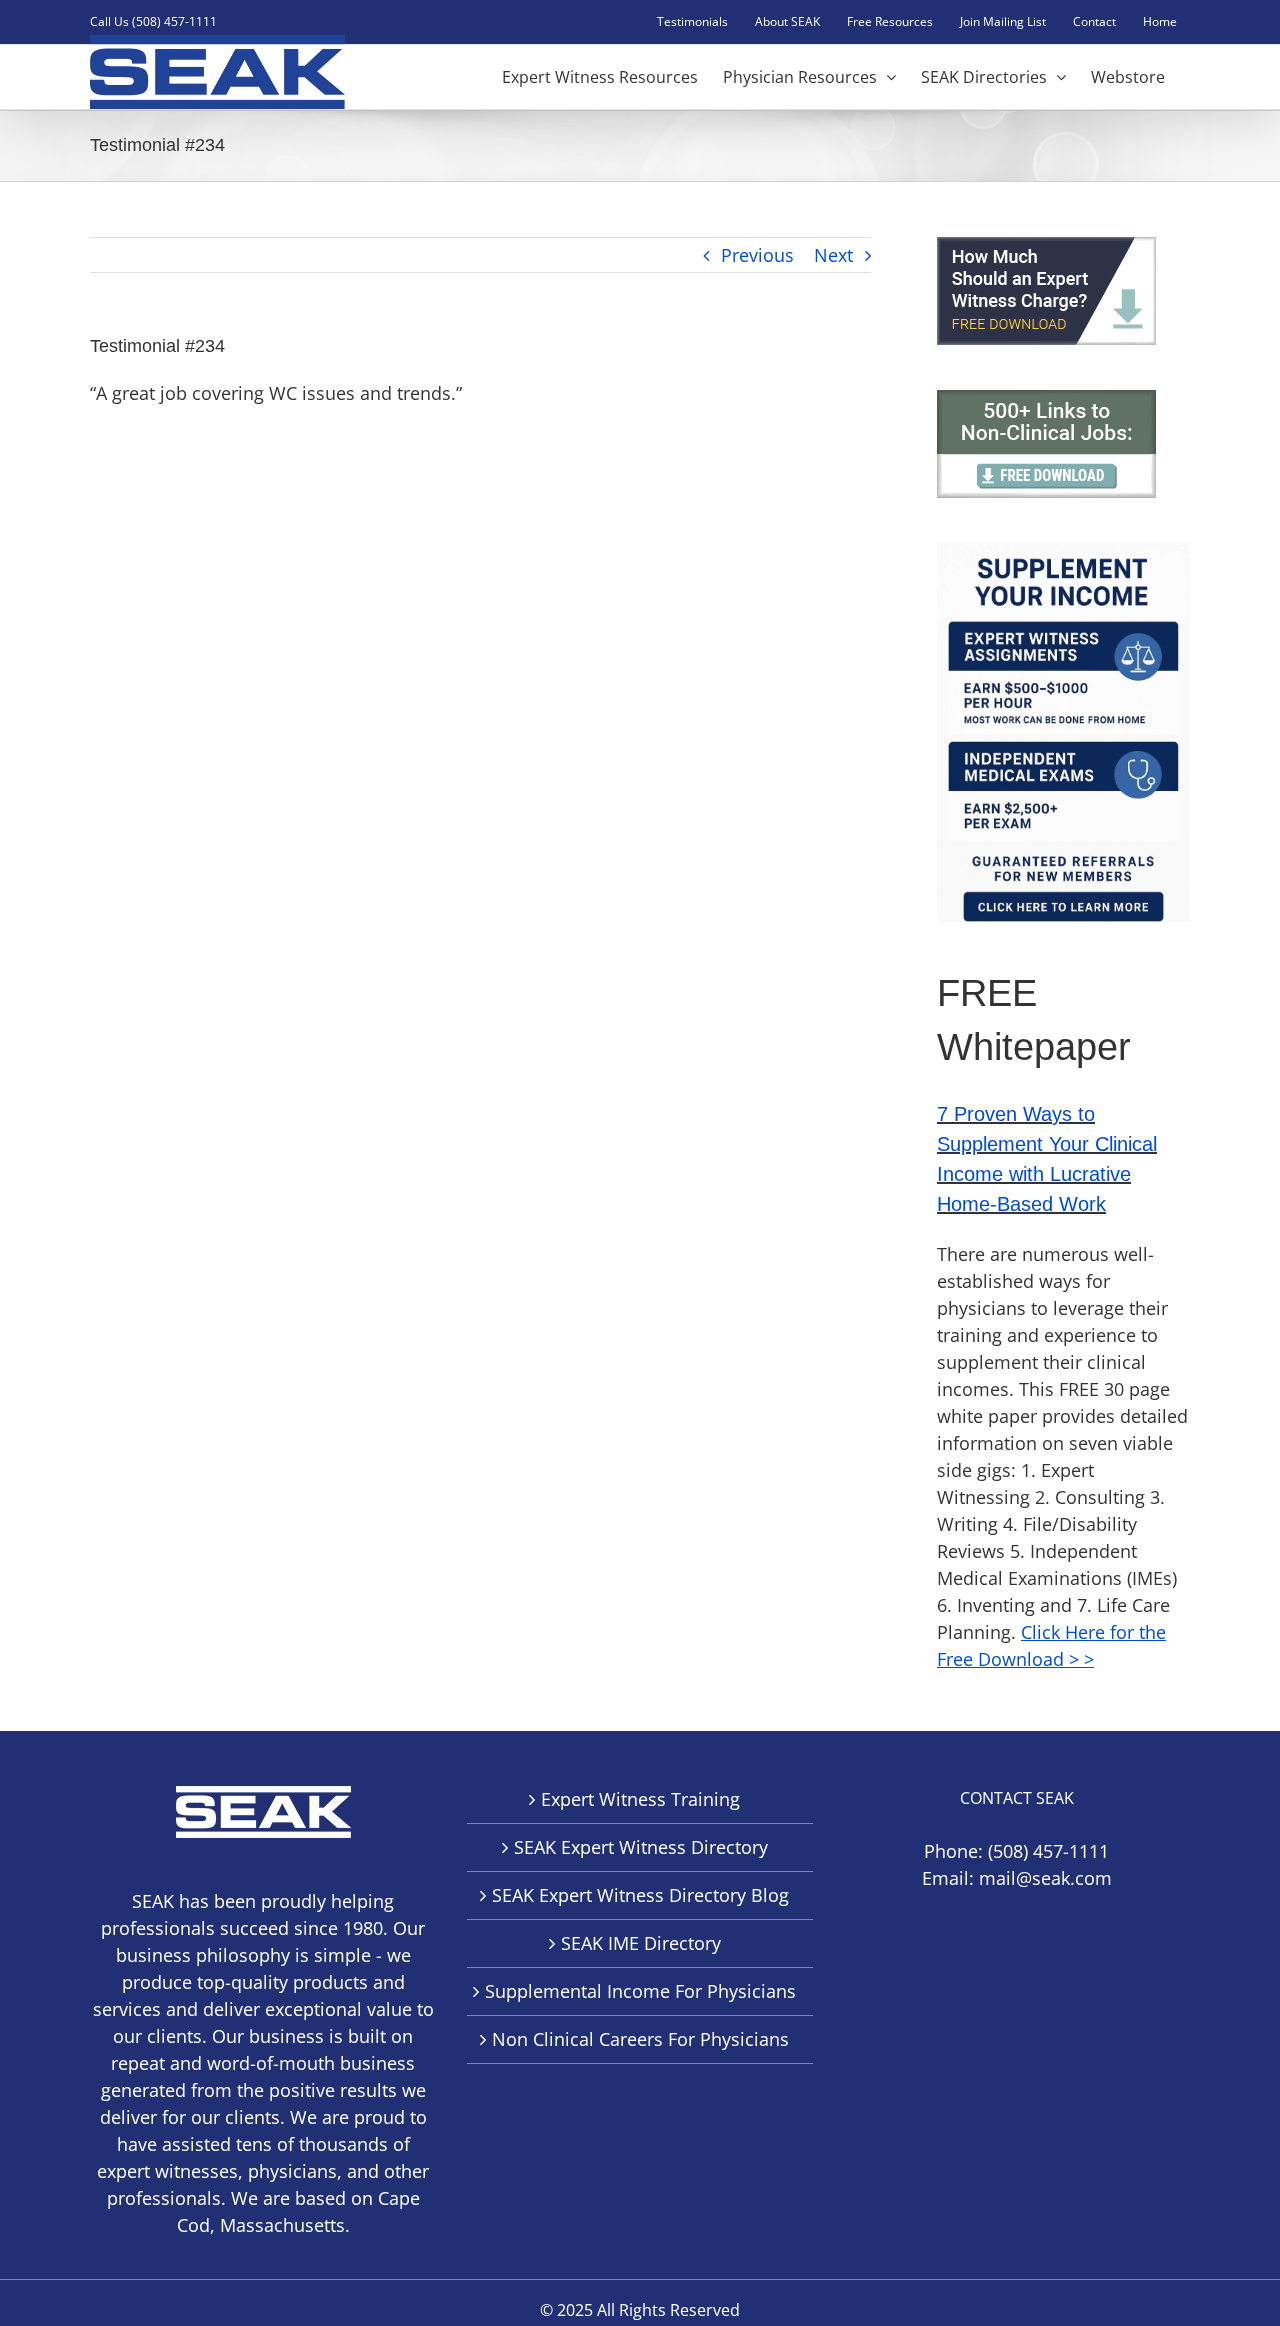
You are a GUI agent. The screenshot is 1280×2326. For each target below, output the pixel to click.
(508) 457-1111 (1048, 1851)
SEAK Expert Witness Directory (641, 1847)
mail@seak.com (1045, 1878)
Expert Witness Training (640, 1799)
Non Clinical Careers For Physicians (640, 2039)
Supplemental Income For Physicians (640, 1991)
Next (833, 255)
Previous (757, 255)
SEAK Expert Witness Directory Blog (640, 1895)
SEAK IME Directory (641, 1943)
